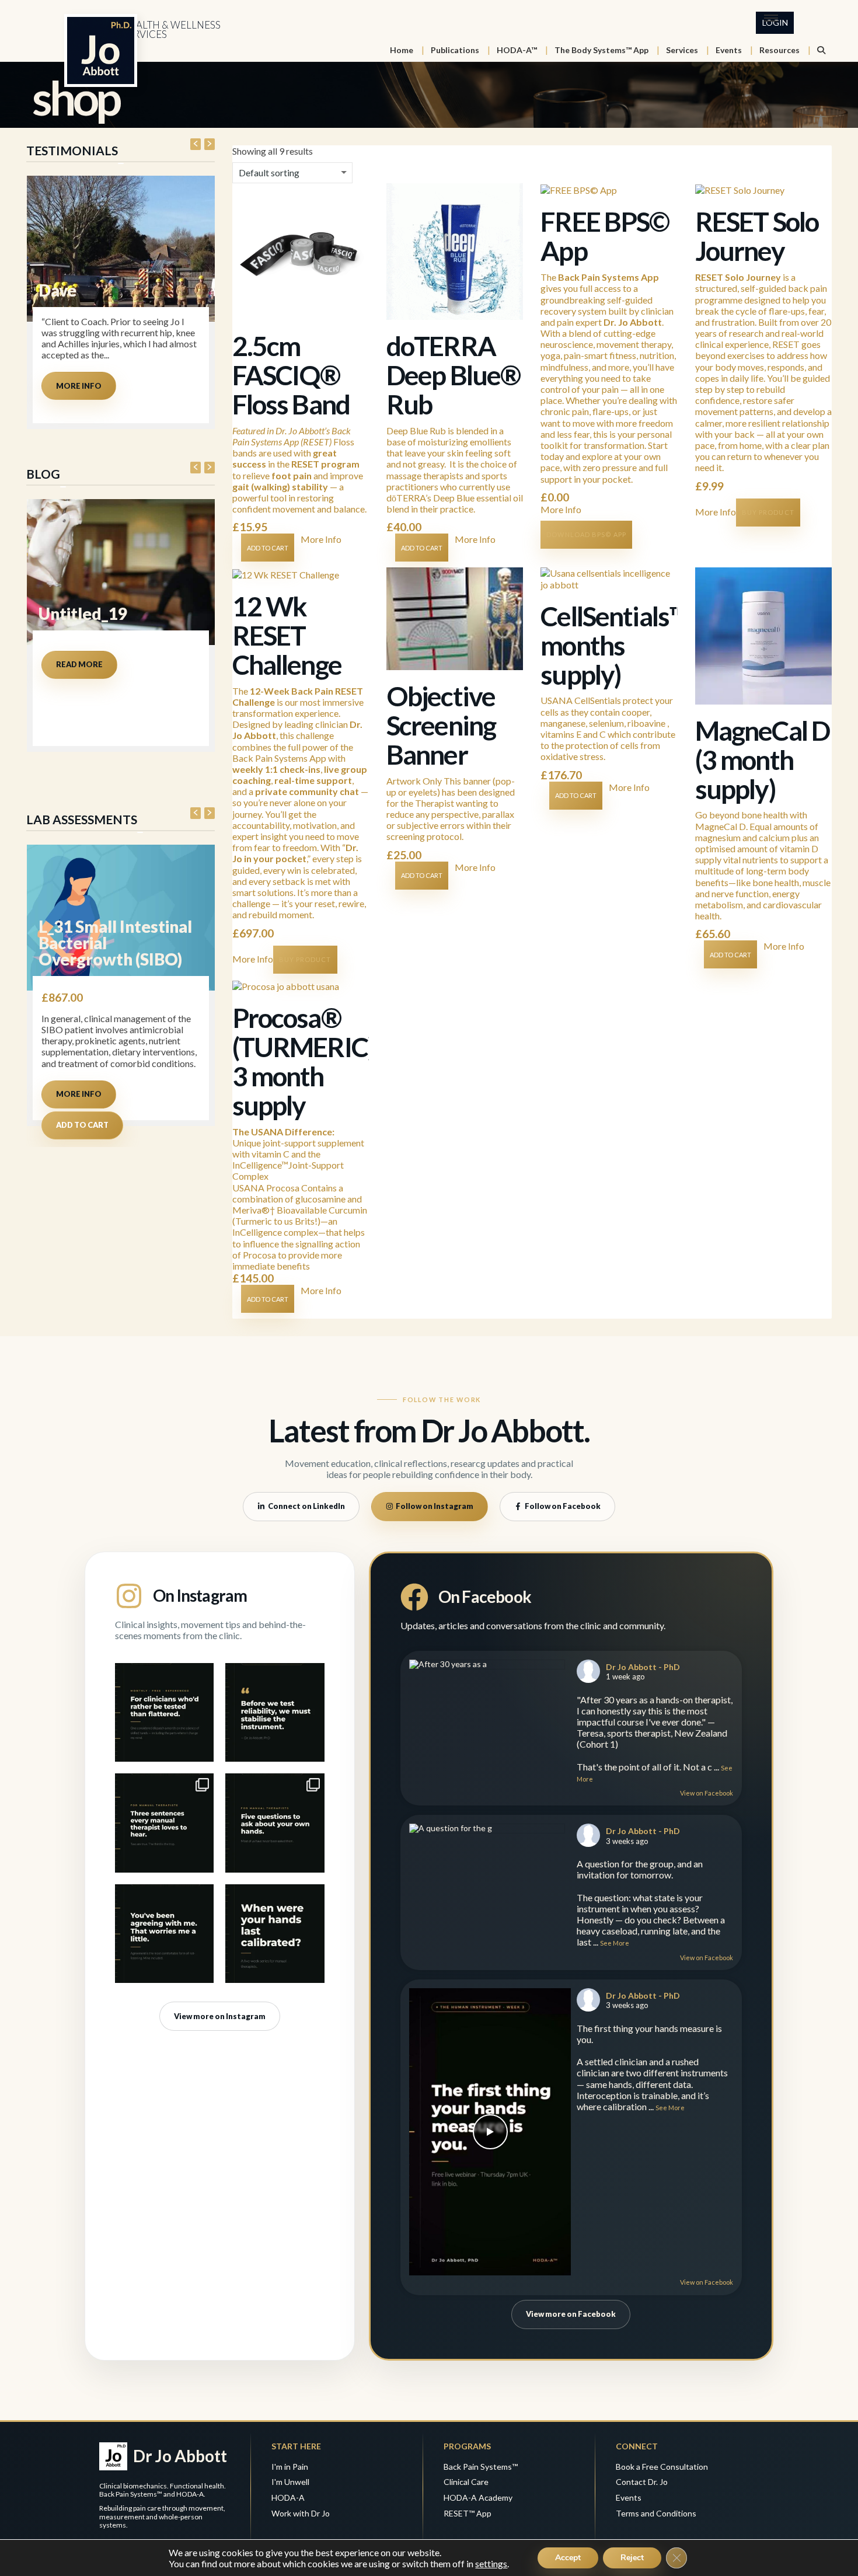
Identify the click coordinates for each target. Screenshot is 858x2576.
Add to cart (82, 1125)
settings (491, 2563)
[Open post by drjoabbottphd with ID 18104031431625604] (275, 1712)
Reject (632, 2558)
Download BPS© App (586, 534)
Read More (79, 664)
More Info (79, 386)
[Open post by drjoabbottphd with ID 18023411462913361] (164, 1934)
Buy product (768, 512)
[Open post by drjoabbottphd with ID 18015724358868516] (275, 1934)
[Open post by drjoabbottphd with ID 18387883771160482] (164, 1712)
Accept (568, 2558)
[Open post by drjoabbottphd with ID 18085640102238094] (164, 1823)
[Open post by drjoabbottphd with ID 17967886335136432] (275, 1823)
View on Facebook (707, 1793)
